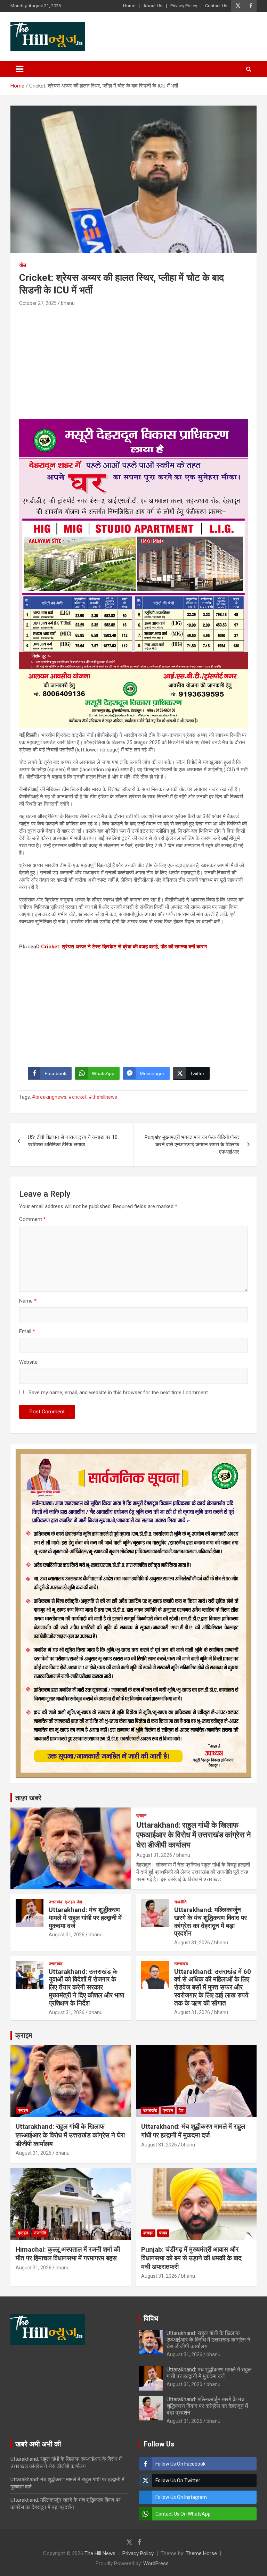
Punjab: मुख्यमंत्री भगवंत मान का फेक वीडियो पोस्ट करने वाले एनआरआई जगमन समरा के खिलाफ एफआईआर (192, 1145)
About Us (153, 6)
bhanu (68, 303)
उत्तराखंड (55, 1902)
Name (28, 1301)
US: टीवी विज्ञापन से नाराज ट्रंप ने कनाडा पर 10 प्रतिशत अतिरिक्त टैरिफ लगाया (73, 1141)
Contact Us (216, 6)
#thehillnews (103, 1097)
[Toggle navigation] (19, 69)
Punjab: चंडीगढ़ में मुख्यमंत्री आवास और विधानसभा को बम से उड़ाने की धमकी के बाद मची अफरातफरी (191, 2258)
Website (28, 1362)
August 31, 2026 (154, 1855)
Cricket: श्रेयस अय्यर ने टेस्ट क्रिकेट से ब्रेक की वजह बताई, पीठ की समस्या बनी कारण (124, 947)
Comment (33, 1219)
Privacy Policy (184, 6)
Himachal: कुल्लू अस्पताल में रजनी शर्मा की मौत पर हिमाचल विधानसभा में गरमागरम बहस (68, 2254)
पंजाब (163, 2233)
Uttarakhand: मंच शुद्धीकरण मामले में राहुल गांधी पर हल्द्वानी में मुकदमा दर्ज (85, 1918)
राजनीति (180, 1902)
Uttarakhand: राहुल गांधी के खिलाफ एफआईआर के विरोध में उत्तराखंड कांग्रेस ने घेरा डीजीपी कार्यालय (194, 1835)
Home (129, 6)
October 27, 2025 (38, 303)
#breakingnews (49, 1097)
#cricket (78, 1097)
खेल (23, 265)
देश (80, 1902)
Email (27, 1331)
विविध (151, 2318)
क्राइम (141, 1815)
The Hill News (100, 2553)
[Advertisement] (133, 360)
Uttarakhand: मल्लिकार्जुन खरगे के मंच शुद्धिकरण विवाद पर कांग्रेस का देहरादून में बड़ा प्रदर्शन (211, 1922)
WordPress (156, 2563)
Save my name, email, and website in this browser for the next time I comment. (119, 1393)
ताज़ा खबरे (28, 1798)
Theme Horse (201, 2553)
